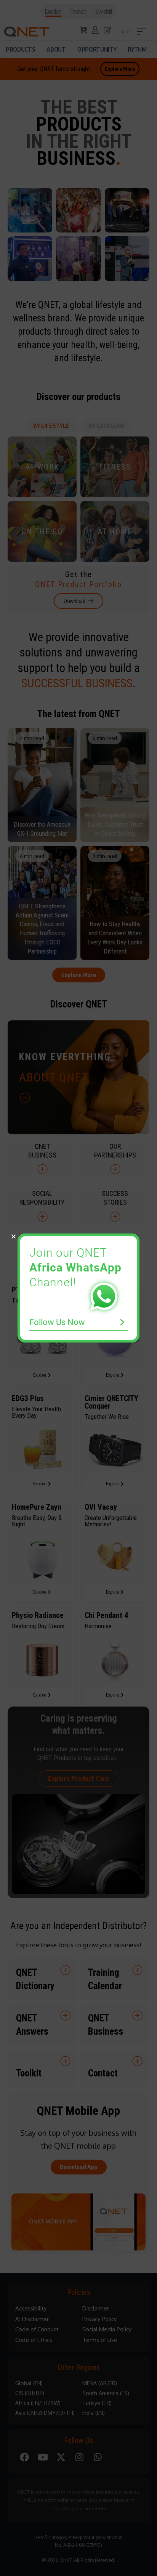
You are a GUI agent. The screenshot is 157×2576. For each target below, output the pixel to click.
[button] (14, 1236)
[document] (78, 1288)
